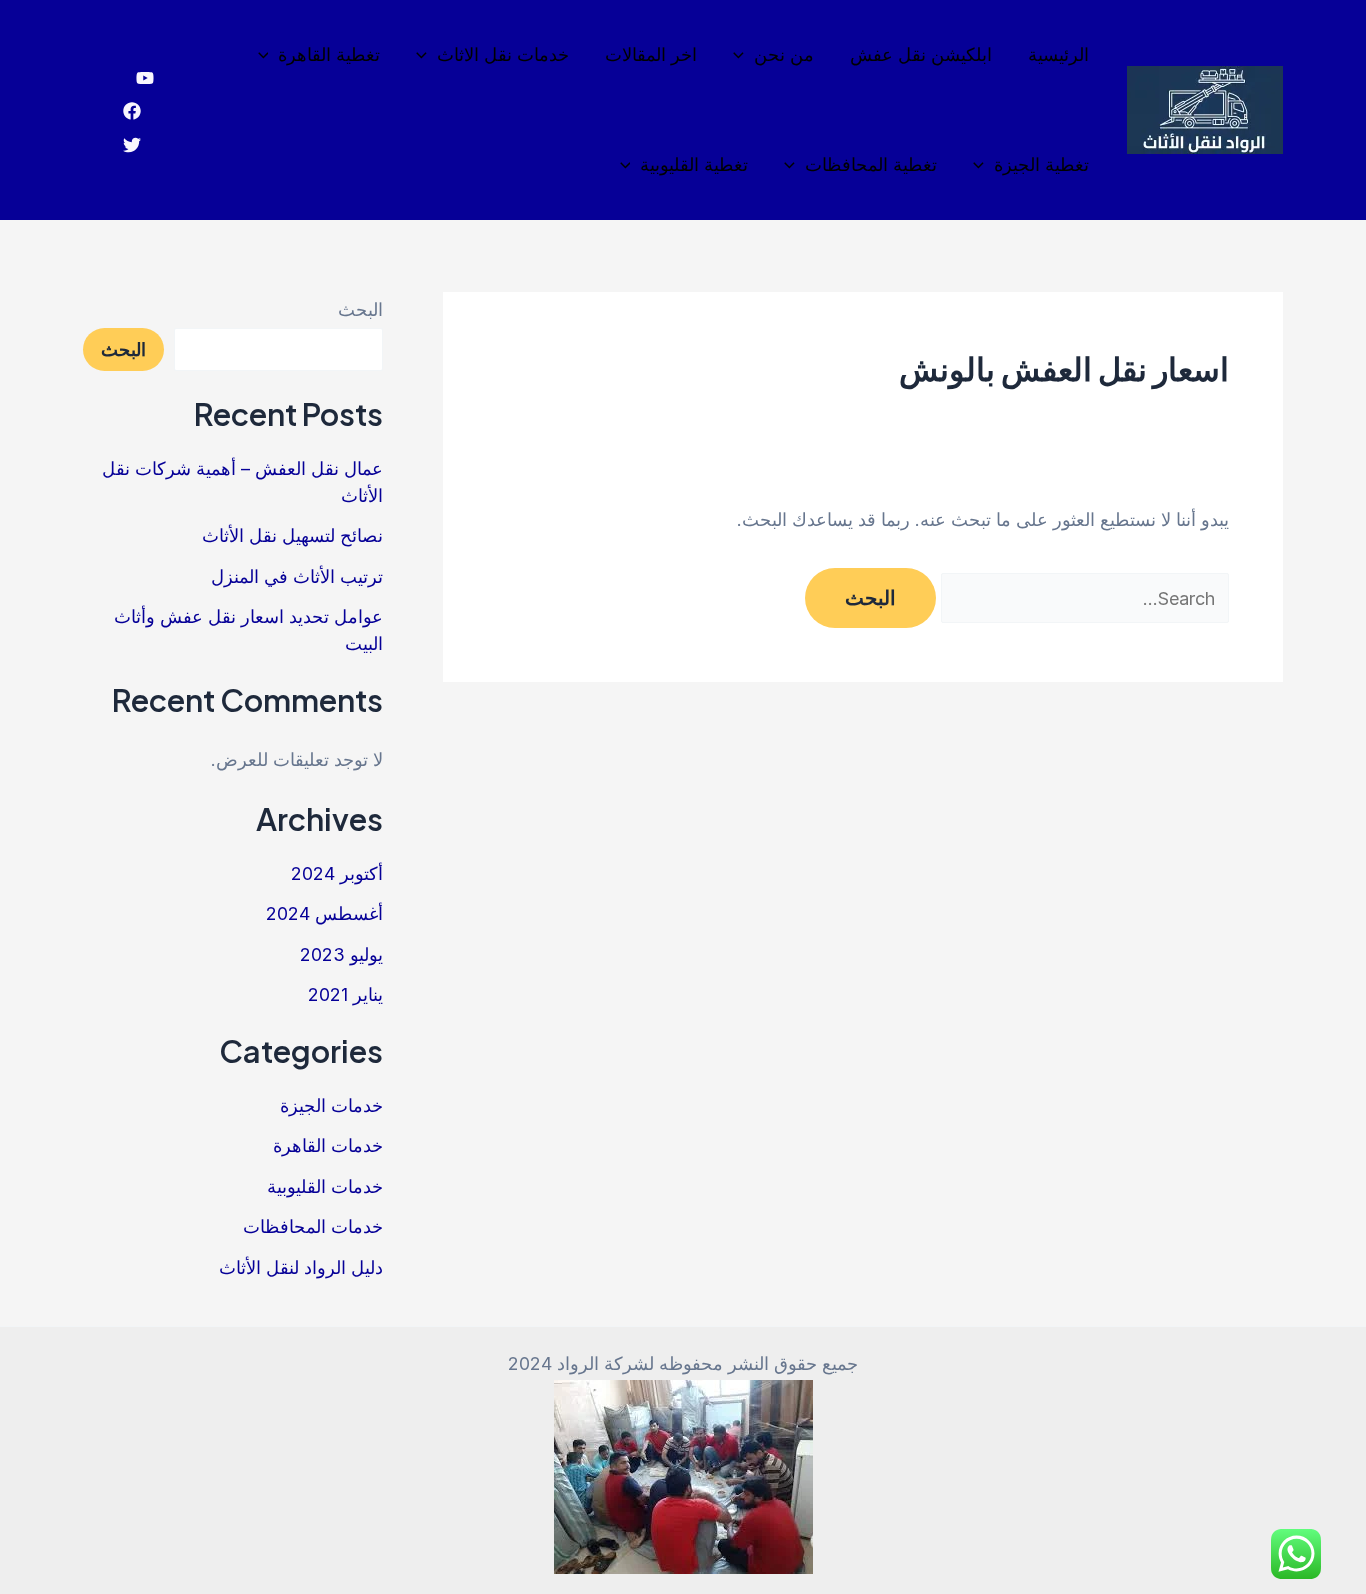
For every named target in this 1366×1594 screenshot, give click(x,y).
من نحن (784, 54)
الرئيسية (1058, 54)
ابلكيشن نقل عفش (921, 54)
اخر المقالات (651, 54)
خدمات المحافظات (313, 1226)
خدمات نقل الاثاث (503, 54)
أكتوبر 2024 (337, 873)
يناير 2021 (345, 994)
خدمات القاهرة (328, 1145)
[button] (743, 55)
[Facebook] (132, 111)
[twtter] (132, 145)
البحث (360, 309)
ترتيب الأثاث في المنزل (297, 576)
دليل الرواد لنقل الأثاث (301, 1267)
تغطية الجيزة (1041, 164)
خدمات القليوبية (325, 1186)
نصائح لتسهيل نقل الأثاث (292, 535)
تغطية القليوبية (694, 164)
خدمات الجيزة (331, 1105)
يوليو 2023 (341, 954)
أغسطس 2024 (324, 913)
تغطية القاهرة (329, 54)
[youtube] (145, 78)
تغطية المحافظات (871, 164)
